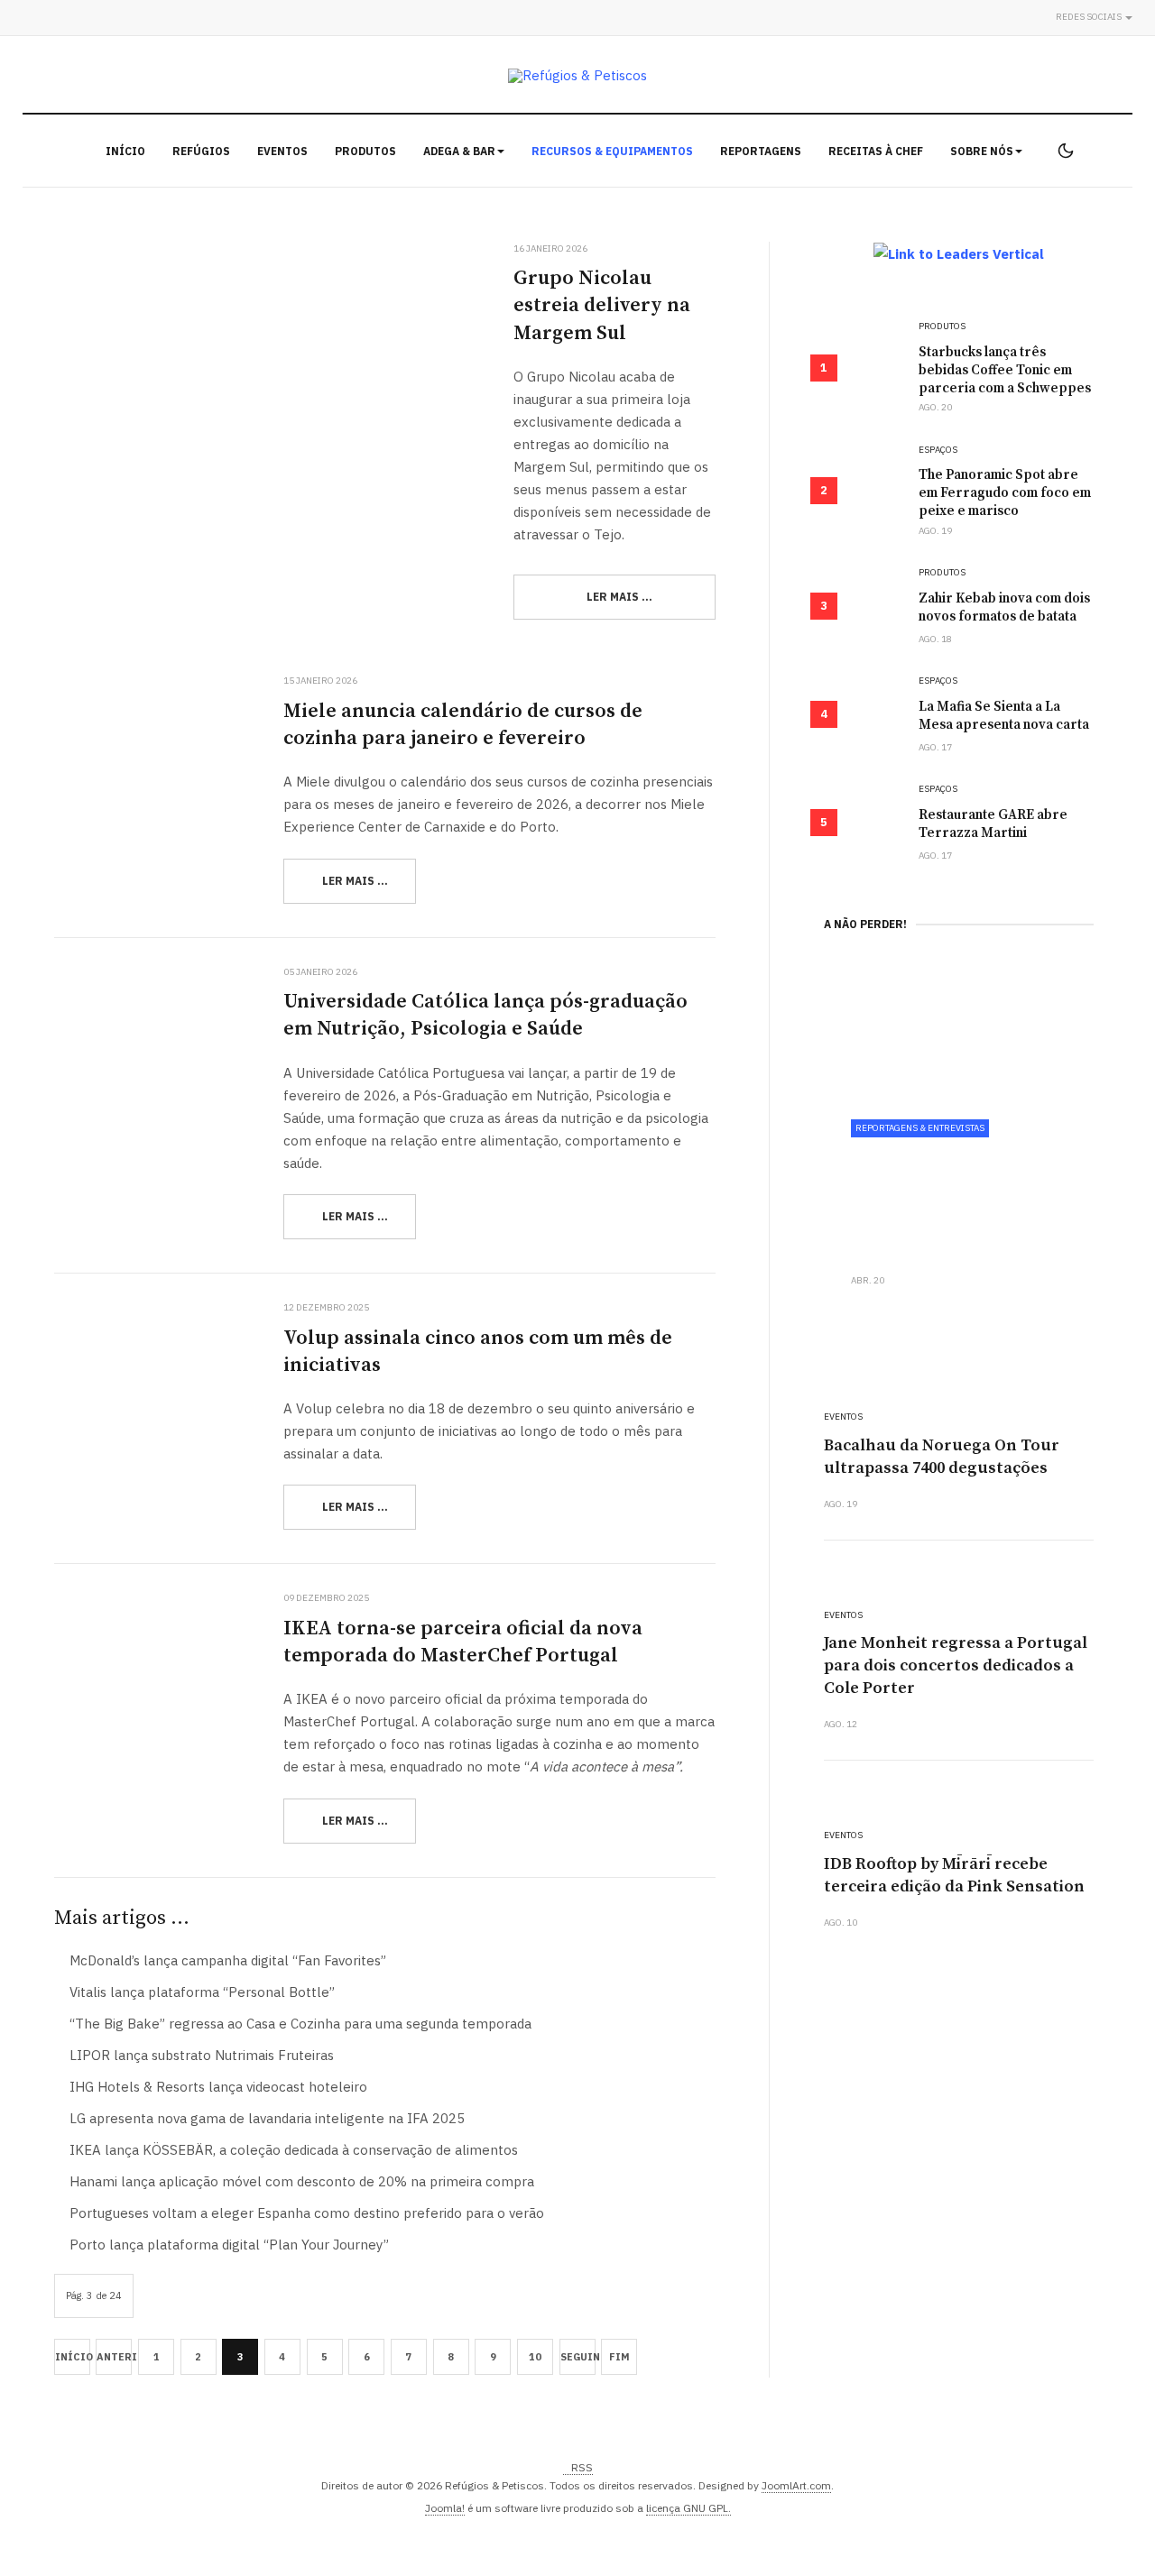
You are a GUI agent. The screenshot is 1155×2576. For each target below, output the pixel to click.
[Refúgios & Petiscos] (577, 75)
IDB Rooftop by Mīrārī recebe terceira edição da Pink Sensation (954, 1875)
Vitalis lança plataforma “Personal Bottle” (200, 1992)
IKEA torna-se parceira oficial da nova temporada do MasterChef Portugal (463, 1642)
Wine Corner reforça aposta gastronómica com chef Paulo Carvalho (950, 1200)
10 (535, 2357)
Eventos (282, 151)
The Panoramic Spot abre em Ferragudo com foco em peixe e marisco (1005, 493)
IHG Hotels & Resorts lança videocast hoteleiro (217, 2087)
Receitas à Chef (876, 151)
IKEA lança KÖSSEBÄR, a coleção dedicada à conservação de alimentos (292, 2150)
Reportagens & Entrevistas (920, 1128)
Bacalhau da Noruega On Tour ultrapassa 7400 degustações (942, 1457)
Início (125, 151)
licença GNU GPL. (688, 2508)
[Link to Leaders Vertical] (959, 253)
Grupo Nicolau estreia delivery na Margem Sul (602, 305)
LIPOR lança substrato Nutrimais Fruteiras (200, 2055)
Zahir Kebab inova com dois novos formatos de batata (1004, 607)
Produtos (365, 151)
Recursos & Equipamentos (612, 151)
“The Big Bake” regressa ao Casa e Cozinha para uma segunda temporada (299, 2024)
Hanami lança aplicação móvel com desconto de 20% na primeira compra (300, 2181)
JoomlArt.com (796, 2485)
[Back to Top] (1101, 2522)
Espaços (938, 450)
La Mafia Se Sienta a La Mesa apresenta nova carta (1004, 716)
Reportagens (761, 151)
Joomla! (445, 2508)
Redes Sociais (1090, 17)
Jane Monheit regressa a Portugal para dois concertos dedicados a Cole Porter (956, 1665)
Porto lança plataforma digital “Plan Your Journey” (227, 2245)
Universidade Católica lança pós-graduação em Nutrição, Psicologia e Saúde (485, 1015)
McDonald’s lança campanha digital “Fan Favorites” (226, 1960)
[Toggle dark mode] (1066, 151)
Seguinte (578, 2357)
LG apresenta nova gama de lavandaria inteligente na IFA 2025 (265, 2118)
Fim (619, 2357)
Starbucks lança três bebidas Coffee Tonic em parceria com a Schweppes (1005, 370)
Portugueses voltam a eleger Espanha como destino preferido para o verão (305, 2213)
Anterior (114, 2357)
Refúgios (201, 151)
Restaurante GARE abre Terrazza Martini (993, 824)
